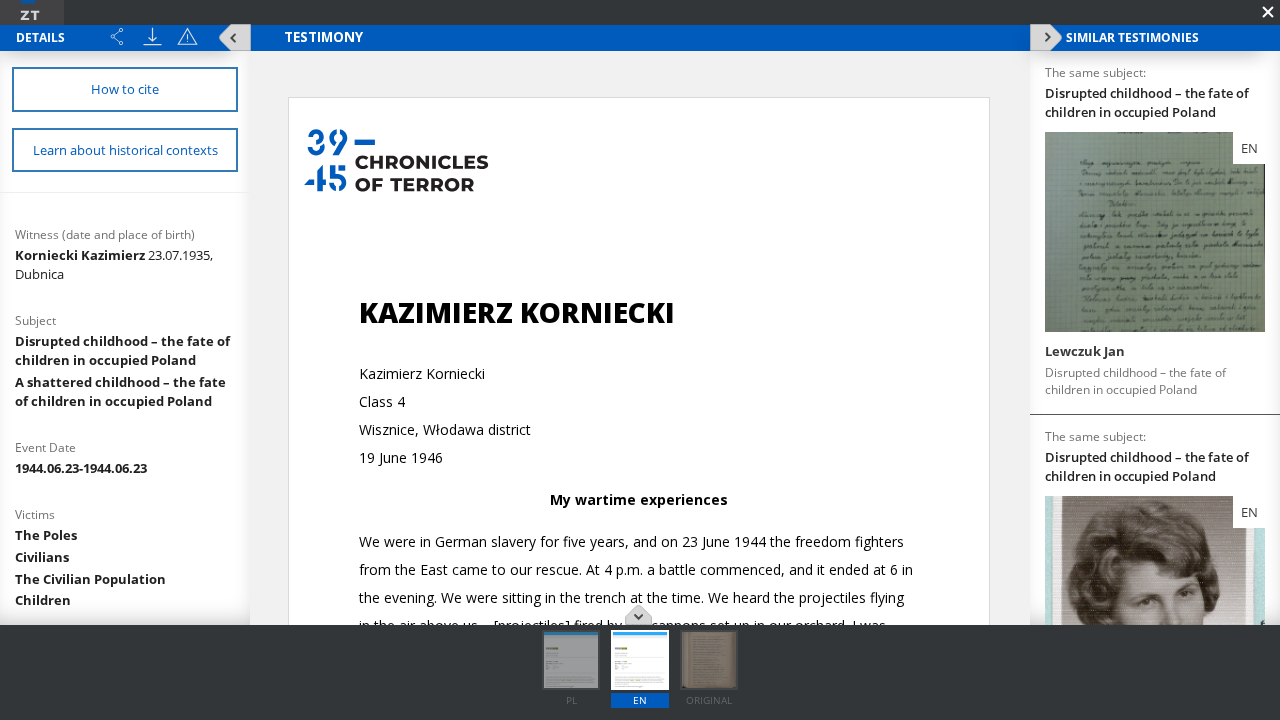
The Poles (46, 535)
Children (43, 600)
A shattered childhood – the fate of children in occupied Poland (120, 391)
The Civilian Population (90, 579)
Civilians (42, 557)
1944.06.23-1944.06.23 (81, 468)
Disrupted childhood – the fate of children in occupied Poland (122, 350)
